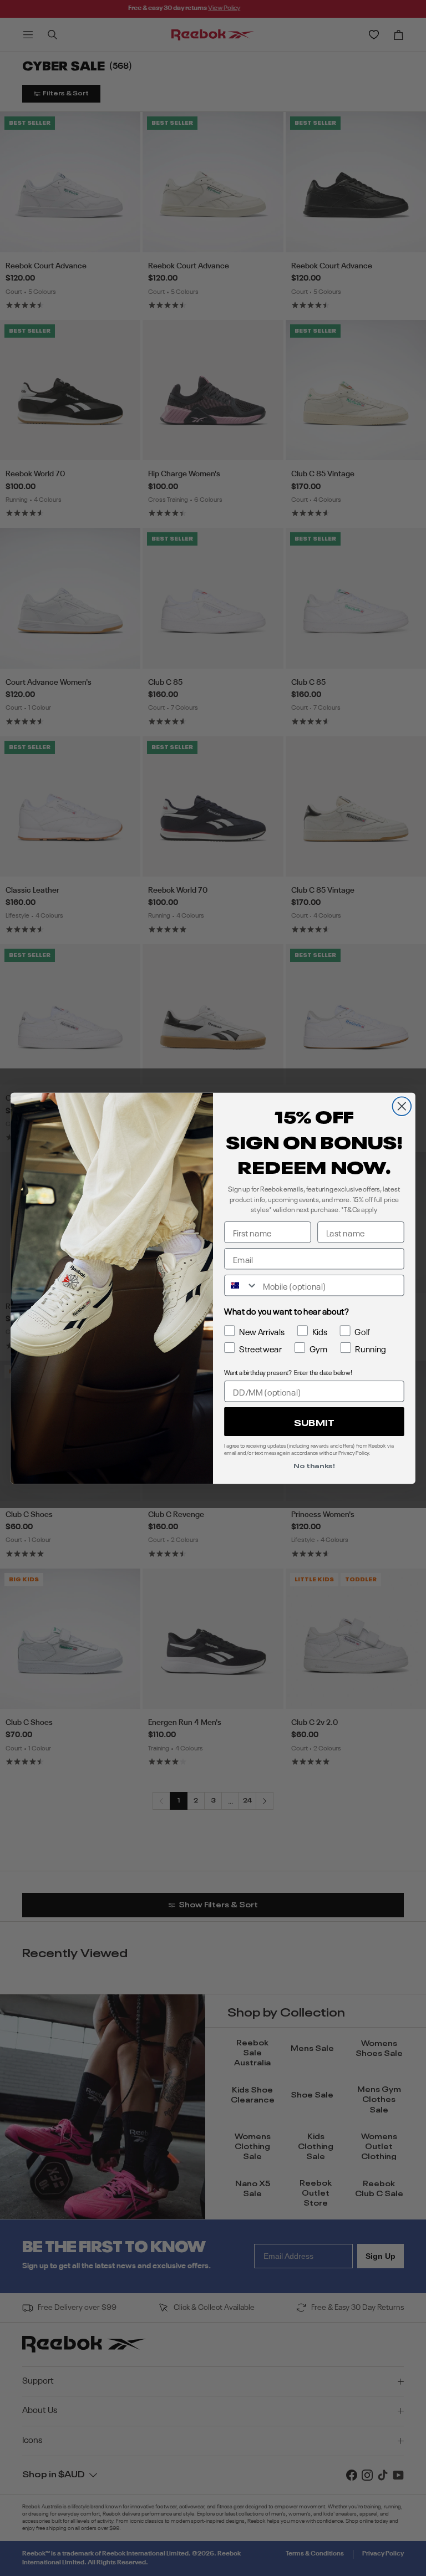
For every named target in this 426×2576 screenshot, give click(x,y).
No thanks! (314, 1465)
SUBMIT (314, 1421)
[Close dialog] (402, 1106)
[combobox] (241, 1285)
